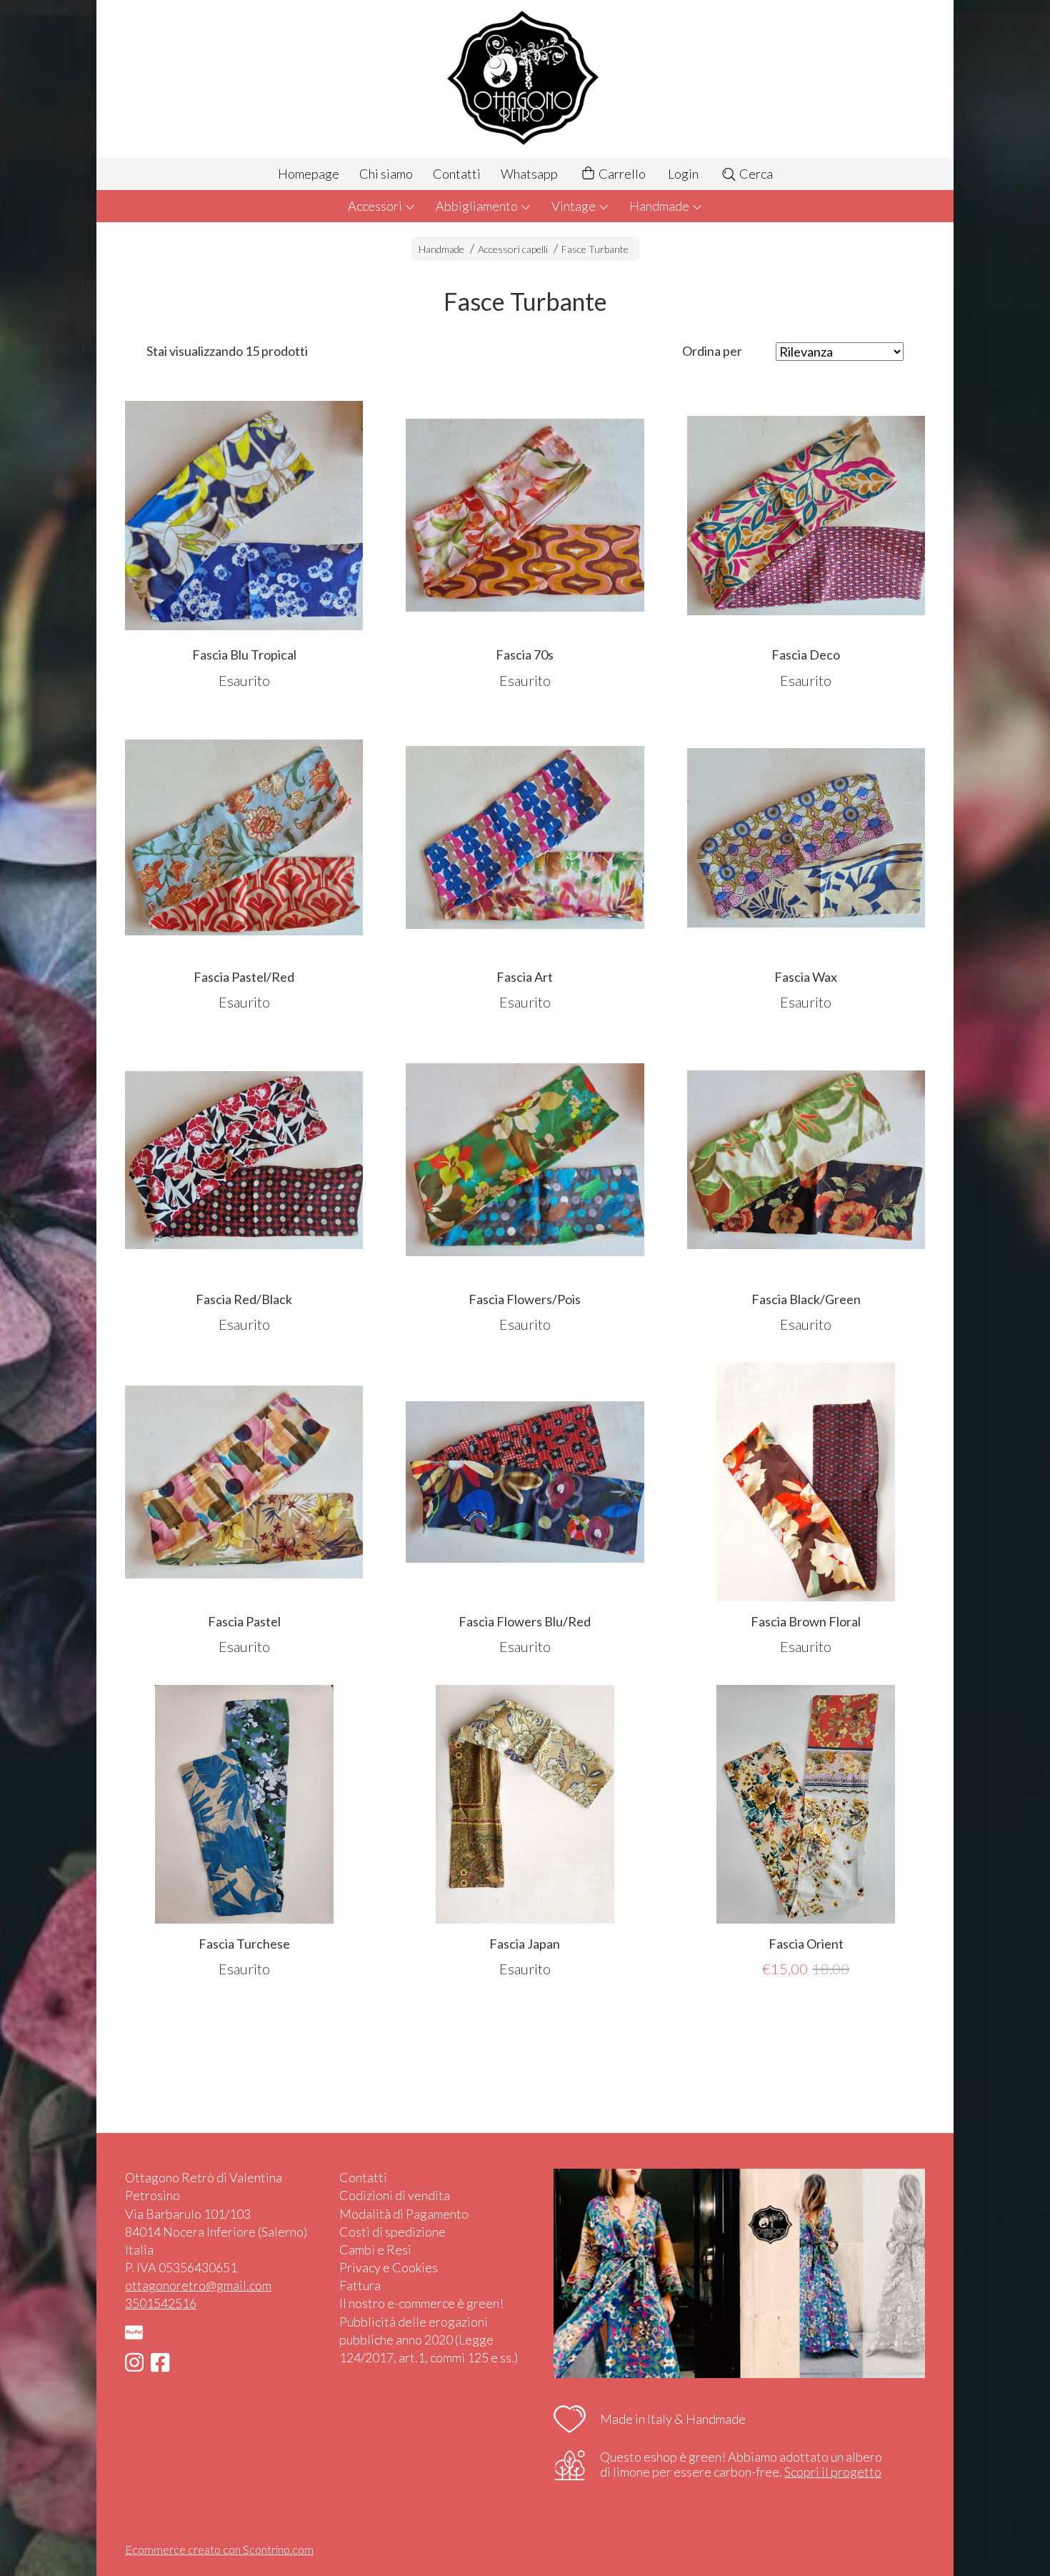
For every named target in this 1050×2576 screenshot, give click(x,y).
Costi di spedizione (392, 2232)
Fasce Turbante (595, 249)
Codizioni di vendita (395, 2195)
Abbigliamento (478, 206)
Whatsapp (529, 174)
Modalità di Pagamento (404, 2214)
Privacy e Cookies (389, 2267)
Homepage (309, 174)
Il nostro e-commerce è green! (421, 2303)
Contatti (457, 174)
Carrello (621, 174)
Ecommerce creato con (219, 2549)
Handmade (660, 206)
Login (683, 174)
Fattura (360, 2285)
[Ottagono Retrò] (525, 79)
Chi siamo (386, 174)
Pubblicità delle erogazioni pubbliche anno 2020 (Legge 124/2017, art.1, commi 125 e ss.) (429, 2339)
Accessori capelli (513, 249)
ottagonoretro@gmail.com (198, 2285)
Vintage (575, 206)
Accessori (376, 206)
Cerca (755, 174)
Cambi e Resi (375, 2249)
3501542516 (161, 2303)
